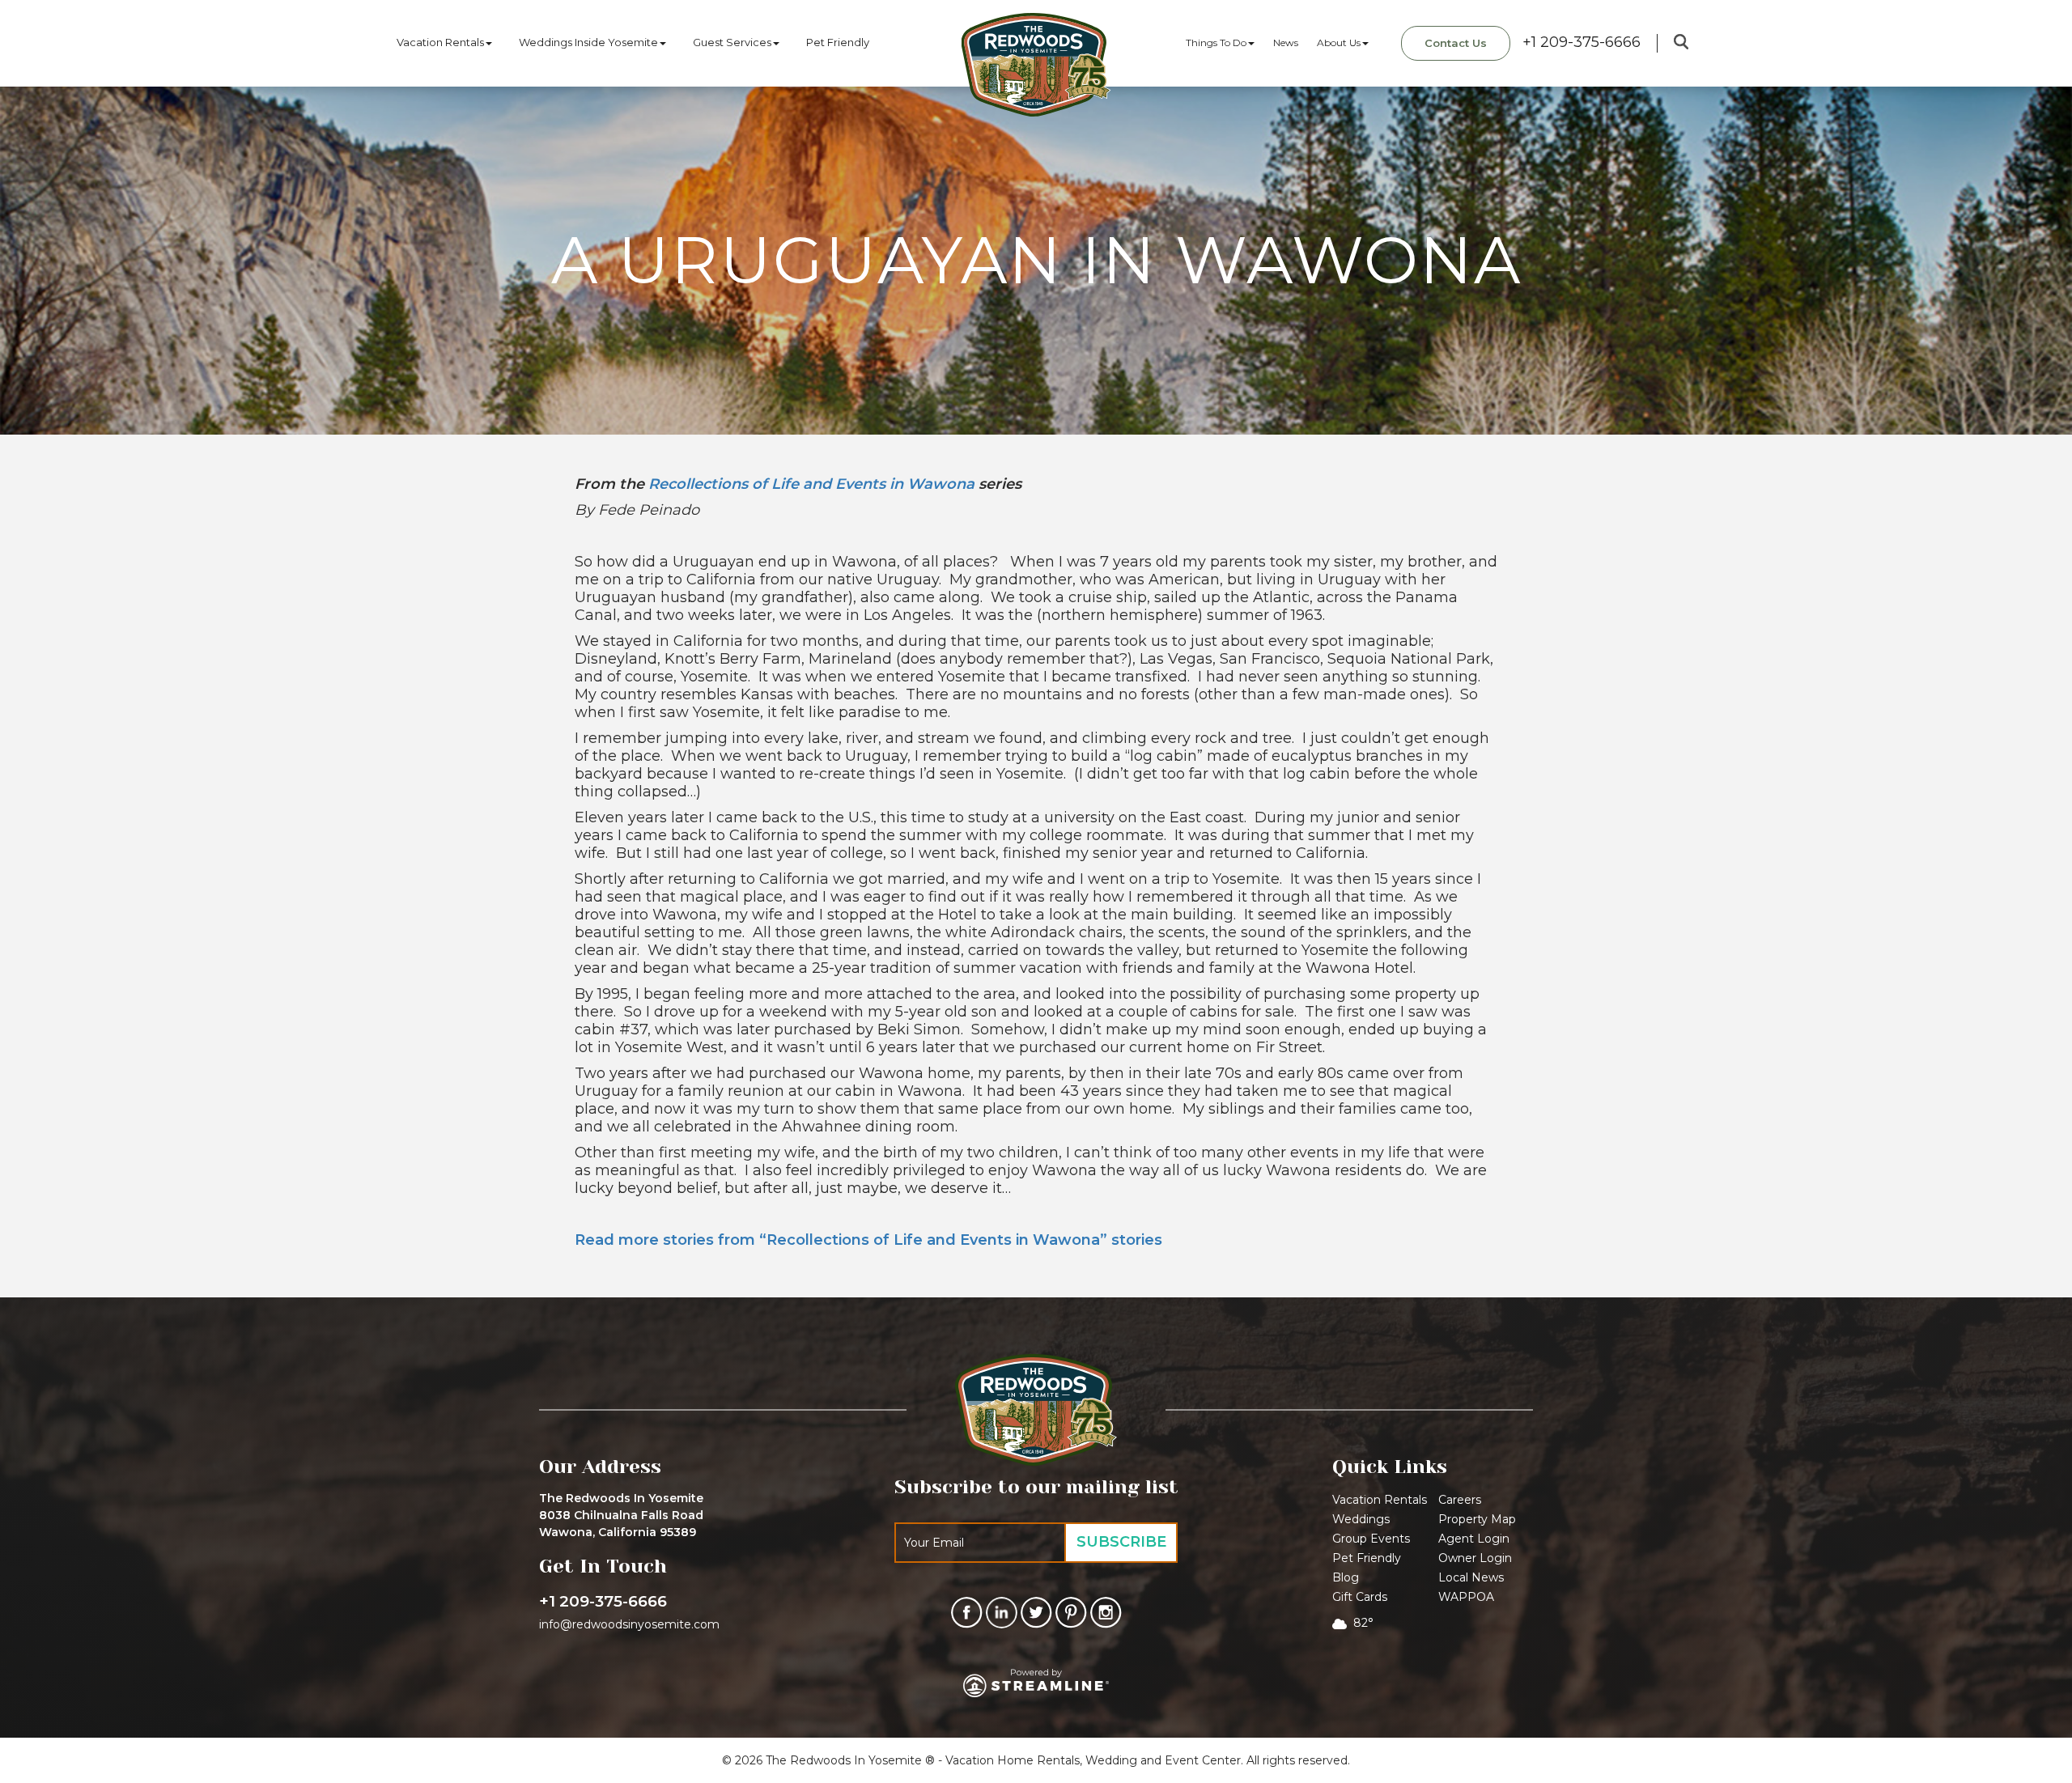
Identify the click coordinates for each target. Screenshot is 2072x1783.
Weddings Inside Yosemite (588, 42)
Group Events (1371, 1539)
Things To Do (1216, 42)
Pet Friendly (838, 42)
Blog (1346, 1577)
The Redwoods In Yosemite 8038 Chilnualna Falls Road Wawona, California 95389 (621, 1515)
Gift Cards (1360, 1597)
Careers (1460, 1500)
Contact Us (1456, 43)
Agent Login (1474, 1539)
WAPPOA (1466, 1597)
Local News (1471, 1577)
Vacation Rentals (440, 42)
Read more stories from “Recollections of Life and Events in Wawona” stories (868, 1240)
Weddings (1361, 1519)
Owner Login (1475, 1558)
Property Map (1477, 1519)
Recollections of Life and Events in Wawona (811, 484)
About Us (1339, 42)
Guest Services (732, 42)
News (1286, 42)
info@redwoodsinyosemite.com (629, 1624)
